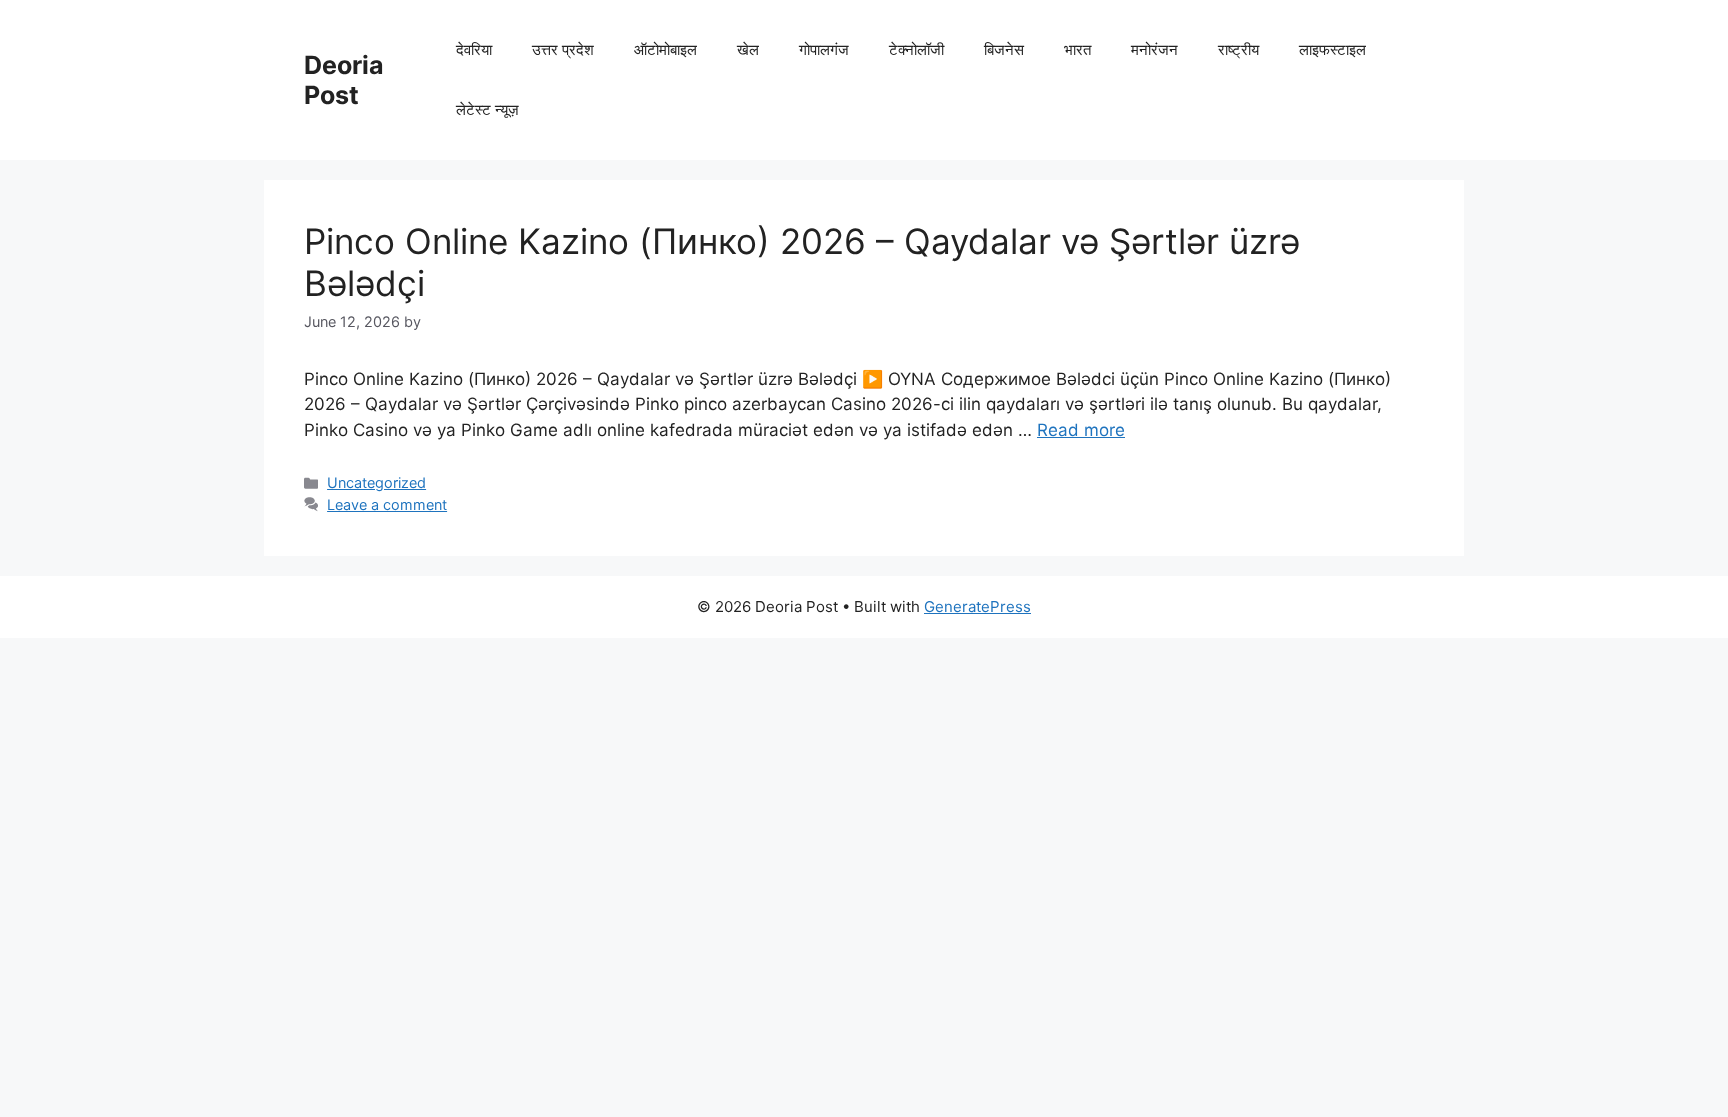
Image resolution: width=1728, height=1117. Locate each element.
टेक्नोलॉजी (916, 49)
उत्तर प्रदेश (563, 49)
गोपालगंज (824, 49)
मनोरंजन (1154, 49)
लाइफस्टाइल (1332, 49)
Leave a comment (387, 504)
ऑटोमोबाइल (665, 49)
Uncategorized (376, 482)
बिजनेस (1004, 49)
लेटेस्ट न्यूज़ (487, 109)
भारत (1077, 49)
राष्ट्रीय (1238, 49)
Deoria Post (344, 80)
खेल (748, 49)
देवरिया (474, 49)
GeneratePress (977, 606)
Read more (1081, 430)
